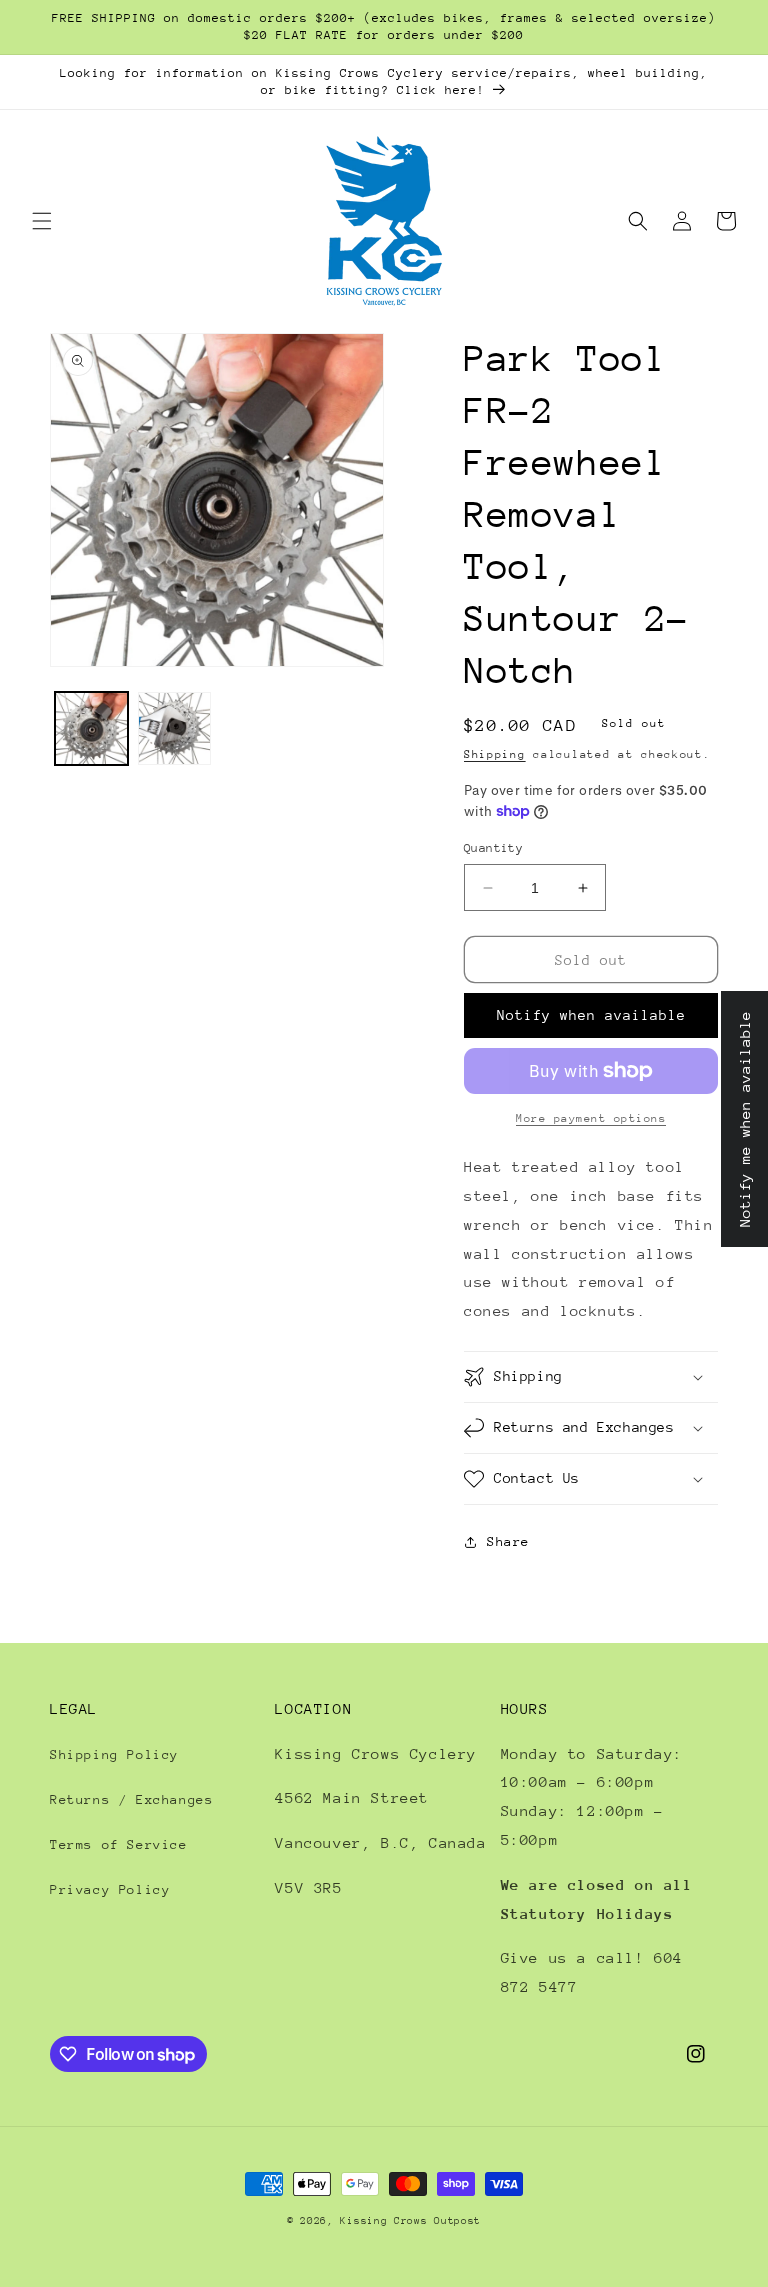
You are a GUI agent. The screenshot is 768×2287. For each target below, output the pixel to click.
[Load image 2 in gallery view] (174, 728)
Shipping (495, 754)
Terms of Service (119, 1844)
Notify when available (591, 1015)
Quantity (493, 848)
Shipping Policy (114, 1754)
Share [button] (508, 1541)
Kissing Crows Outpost (410, 2221)
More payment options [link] (591, 1118)
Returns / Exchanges (131, 1799)
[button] (42, 221)
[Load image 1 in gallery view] (91, 728)
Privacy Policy (110, 1889)
